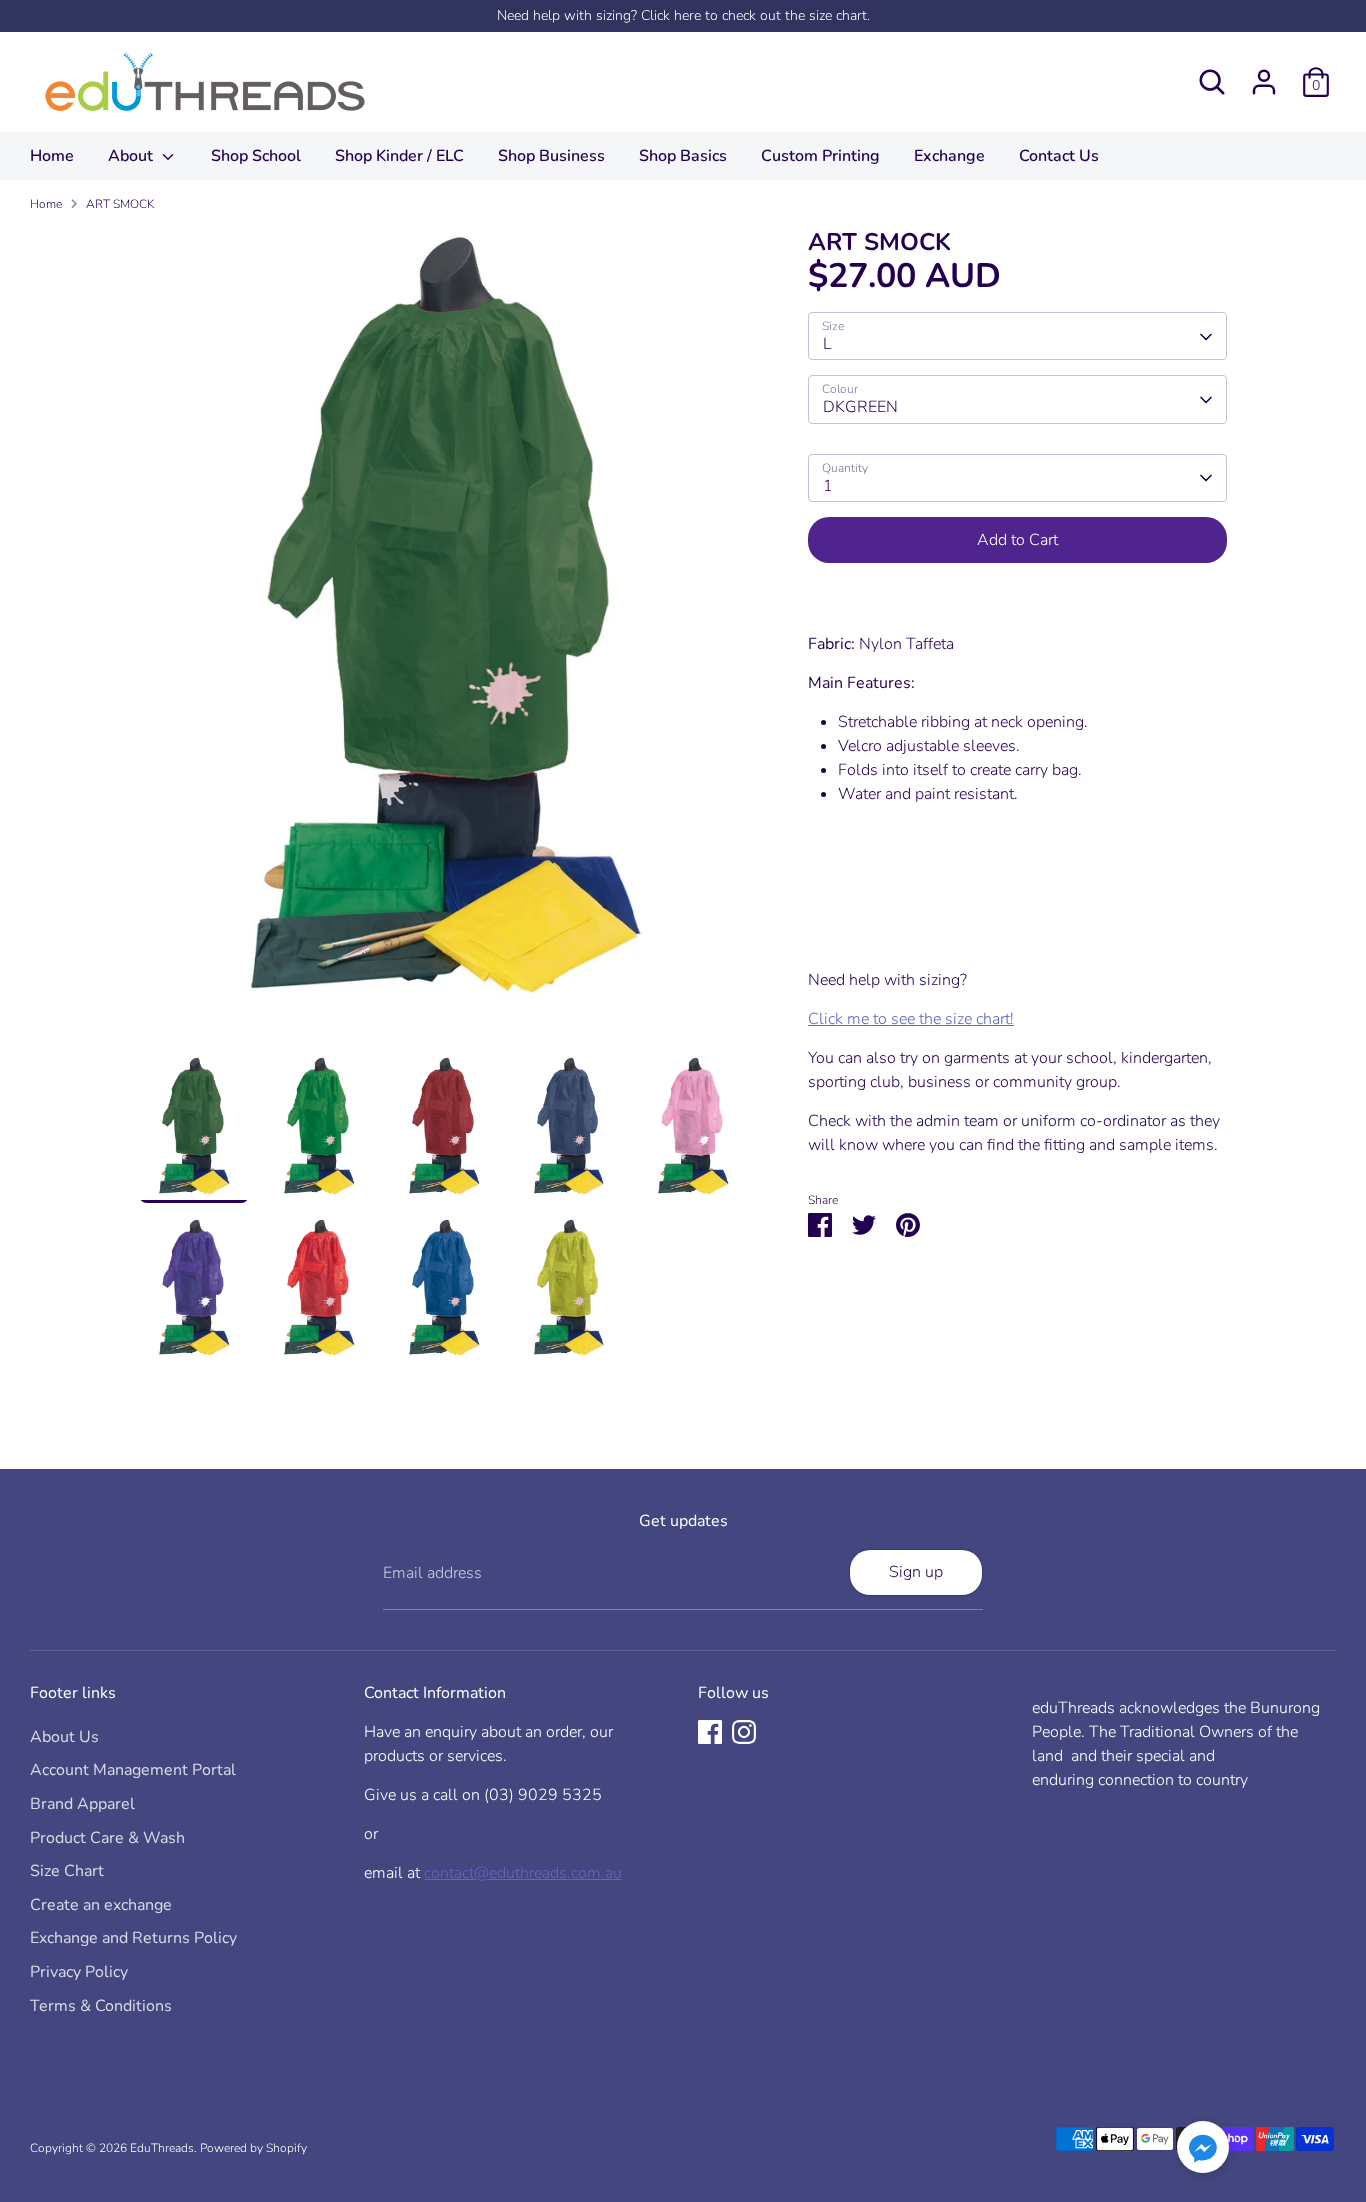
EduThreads (162, 2148)
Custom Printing (820, 156)
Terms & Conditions (101, 2006)
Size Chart (67, 1871)
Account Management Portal (133, 1770)
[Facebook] (710, 1732)
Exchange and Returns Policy (133, 1938)
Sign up (916, 1572)
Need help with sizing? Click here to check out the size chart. (683, 15)
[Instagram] (744, 1732)
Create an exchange (101, 1905)
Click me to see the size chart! (911, 1020)
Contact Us (1059, 156)
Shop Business (551, 156)
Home (52, 156)
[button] (1203, 2150)
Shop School (256, 156)
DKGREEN (860, 408)
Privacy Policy (79, 1972)
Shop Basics (683, 156)
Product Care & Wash (107, 1838)
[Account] (1264, 82)
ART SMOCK (120, 204)
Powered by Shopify (253, 2148)
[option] (444, 642)
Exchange (949, 156)
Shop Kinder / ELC (399, 156)
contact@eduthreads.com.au (523, 1873)
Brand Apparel (82, 1804)
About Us (64, 1737)
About (132, 156)
